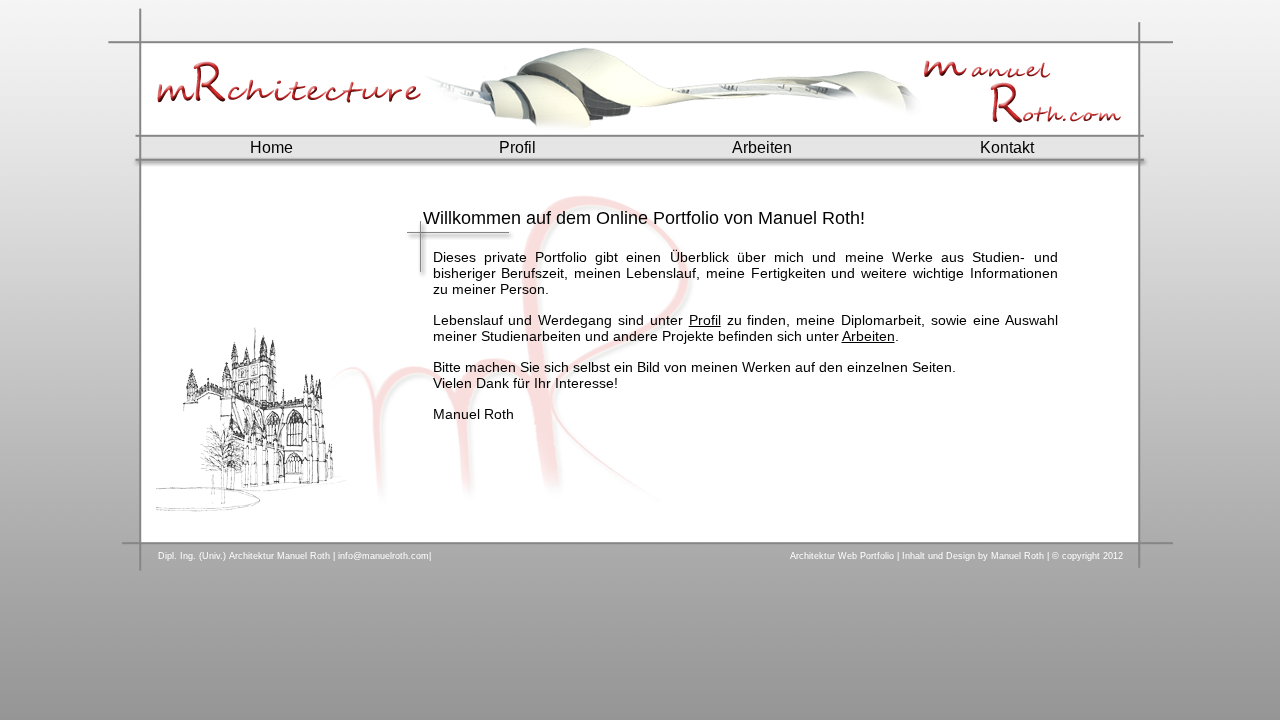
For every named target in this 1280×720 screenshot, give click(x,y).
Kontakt (1007, 147)
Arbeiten (762, 147)
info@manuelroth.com (383, 556)
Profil (517, 147)
